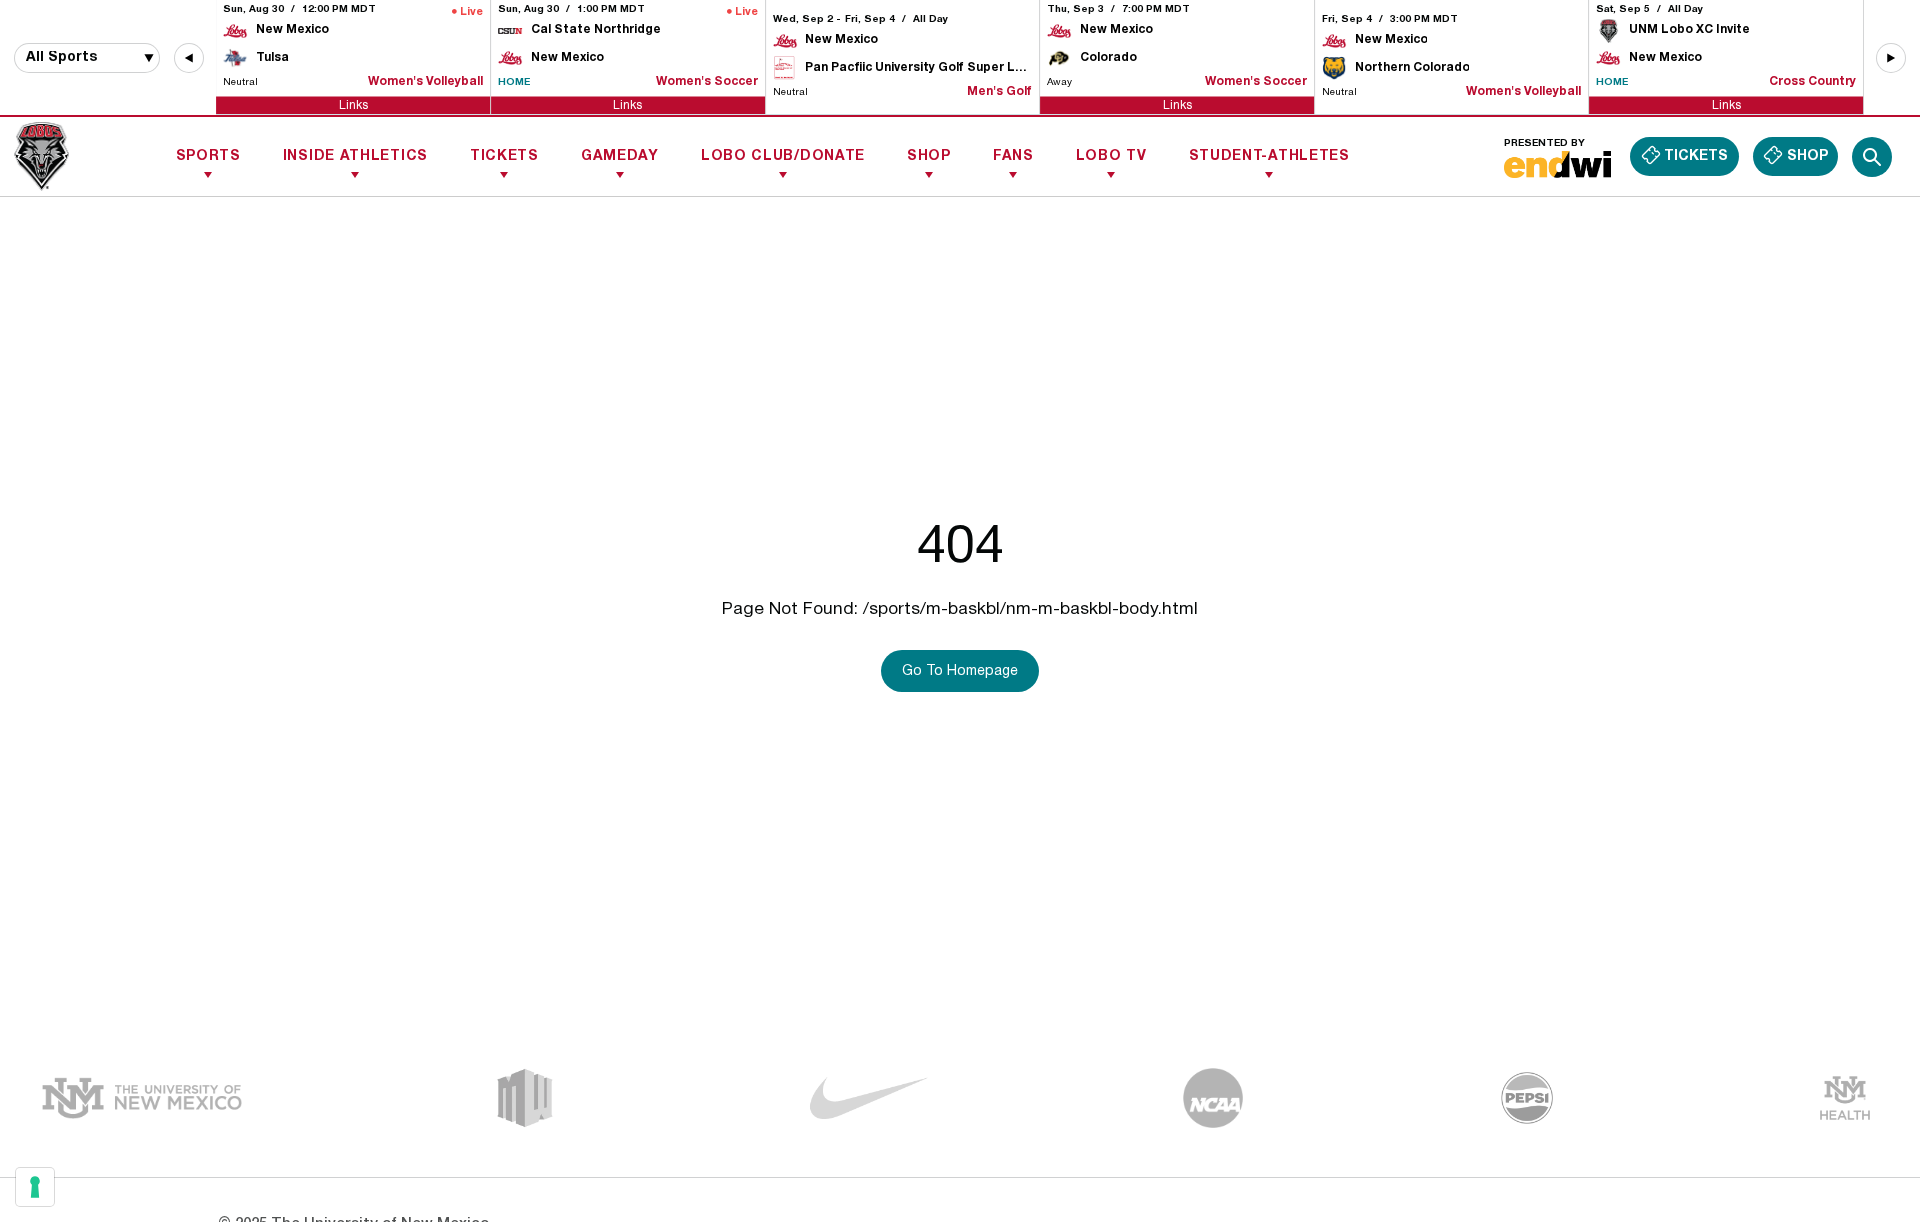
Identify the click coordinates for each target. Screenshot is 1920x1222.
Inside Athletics (355, 156)
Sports (208, 156)
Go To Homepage (960, 671)
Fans (1013, 156)
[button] (189, 58)
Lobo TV (1111, 156)
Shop (929, 156)
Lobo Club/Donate (783, 156)
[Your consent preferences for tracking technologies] (35, 1187)
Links (353, 104)
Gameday (620, 156)
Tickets (504, 156)
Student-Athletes (1269, 156)
